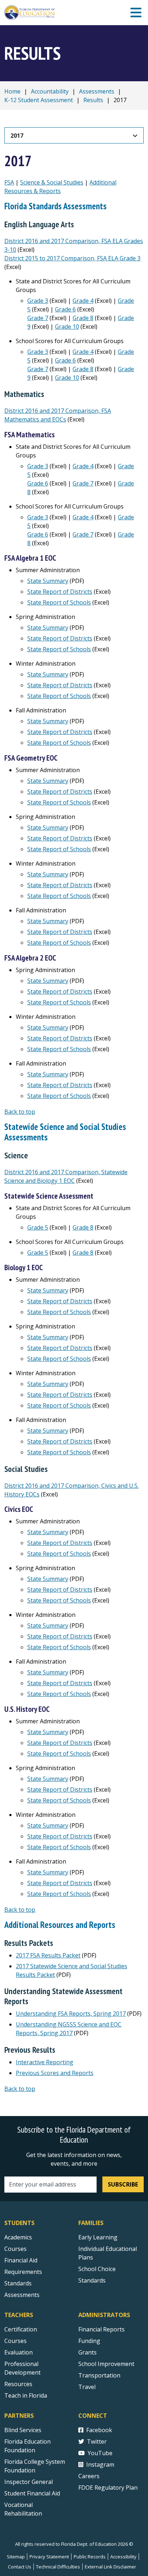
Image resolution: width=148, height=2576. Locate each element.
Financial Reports (101, 2329)
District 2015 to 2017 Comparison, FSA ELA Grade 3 (72, 258)
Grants (87, 2352)
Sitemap (16, 2557)
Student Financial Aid (32, 2493)
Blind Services (23, 2430)
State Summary (48, 581)
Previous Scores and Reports (55, 2073)
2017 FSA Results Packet (48, 1955)
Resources (18, 2384)
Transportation (99, 2375)
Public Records (90, 2557)
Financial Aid (21, 2260)
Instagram (100, 2465)
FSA (9, 182)
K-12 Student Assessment (39, 100)
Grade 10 (67, 327)
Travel (87, 2387)
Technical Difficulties (58, 2567)
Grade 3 (38, 301)
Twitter (97, 2441)
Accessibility (123, 2557)
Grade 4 (83, 301)
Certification (21, 2329)
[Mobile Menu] (136, 13)
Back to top (20, 1112)
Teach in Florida (26, 2395)
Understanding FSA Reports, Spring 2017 (71, 2014)
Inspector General (29, 2482)
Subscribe (123, 2184)
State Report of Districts (60, 592)
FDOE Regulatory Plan (108, 2488)
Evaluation (18, 2352)
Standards (18, 2283)
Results (93, 100)
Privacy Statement (49, 2557)
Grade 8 (83, 318)
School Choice (97, 2269)
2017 (17, 136)
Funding (89, 2341)
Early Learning (98, 2237)
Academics (18, 2237)
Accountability (50, 91)
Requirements (23, 2272)
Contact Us (20, 2567)
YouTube (100, 2453)
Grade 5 (38, 1227)
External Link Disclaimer (110, 2567)
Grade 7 (38, 318)
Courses (15, 2249)
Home (12, 91)
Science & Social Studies (52, 182)
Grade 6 (65, 309)
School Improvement (106, 2364)
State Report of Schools (59, 602)
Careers (89, 2476)
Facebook (99, 2430)
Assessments (97, 91)
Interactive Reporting (45, 2062)
